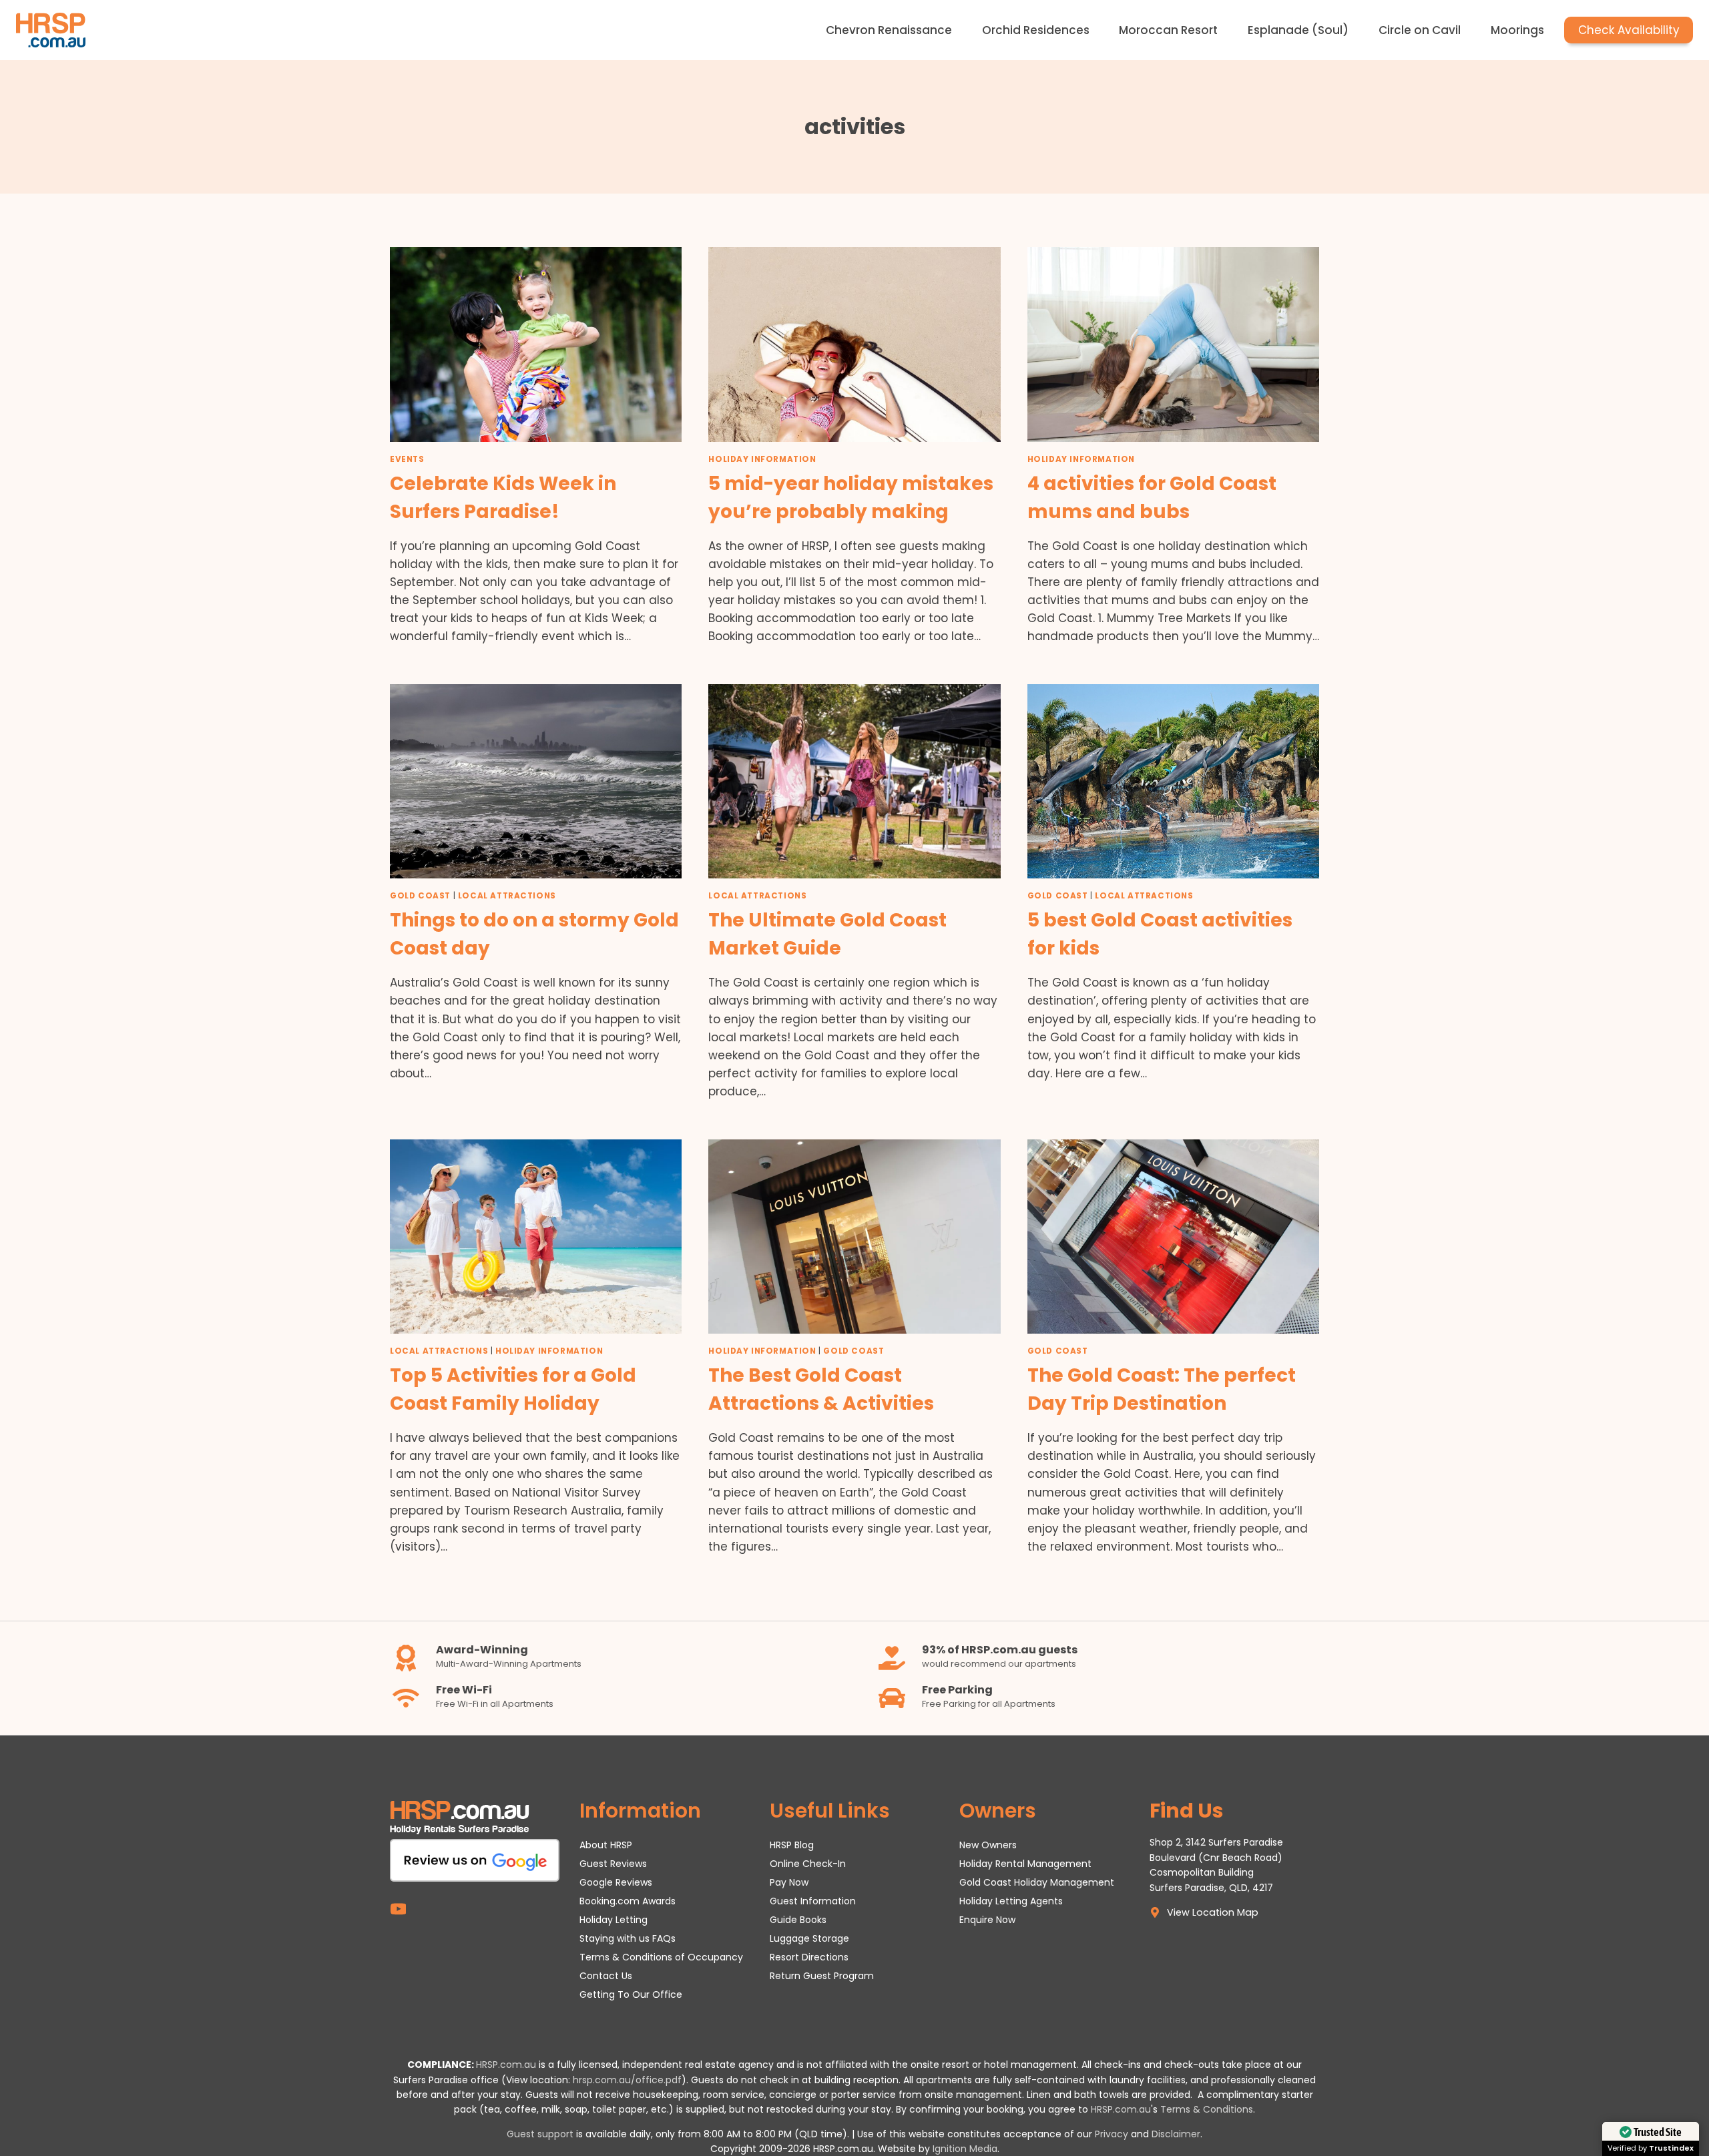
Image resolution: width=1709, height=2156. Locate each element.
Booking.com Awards (628, 1901)
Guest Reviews (613, 1864)
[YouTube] (398, 1909)
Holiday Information (762, 459)
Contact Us (606, 1976)
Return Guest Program (822, 1976)
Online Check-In (808, 1864)
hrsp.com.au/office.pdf (627, 2080)
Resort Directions (809, 1957)
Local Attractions (507, 896)
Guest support (540, 2134)
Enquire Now (987, 1920)
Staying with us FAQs (628, 1938)
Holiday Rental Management (1025, 1864)
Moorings (1517, 30)
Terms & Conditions (1207, 2109)
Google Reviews (616, 1882)
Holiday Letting (614, 1920)
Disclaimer (1176, 2134)
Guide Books (798, 1920)
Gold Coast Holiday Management (1037, 1882)
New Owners (988, 1845)
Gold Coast (420, 896)
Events (407, 459)
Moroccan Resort (1168, 30)
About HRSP (606, 1845)
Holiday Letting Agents (1011, 1901)
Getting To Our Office (631, 1994)
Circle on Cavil (1420, 30)
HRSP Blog (792, 1845)
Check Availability (1629, 30)
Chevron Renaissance (889, 30)
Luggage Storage (809, 1938)
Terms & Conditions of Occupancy (661, 1957)
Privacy (1112, 2134)
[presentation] (536, 344)
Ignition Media (965, 2149)
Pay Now (789, 1882)
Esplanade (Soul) (1298, 30)
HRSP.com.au (506, 2065)
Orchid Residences (1036, 30)
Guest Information (813, 1901)
